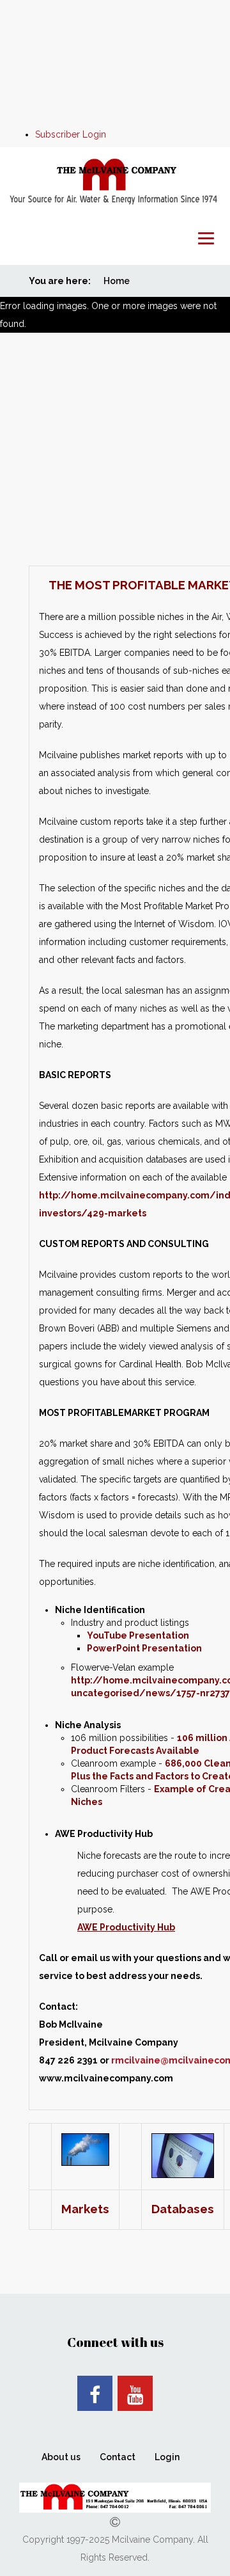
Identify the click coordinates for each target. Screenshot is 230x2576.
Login (167, 2457)
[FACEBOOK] (95, 2393)
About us (61, 2457)
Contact (118, 2457)
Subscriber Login (71, 134)
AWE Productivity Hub (126, 1927)
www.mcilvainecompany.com (106, 2078)
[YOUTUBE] (135, 2393)
